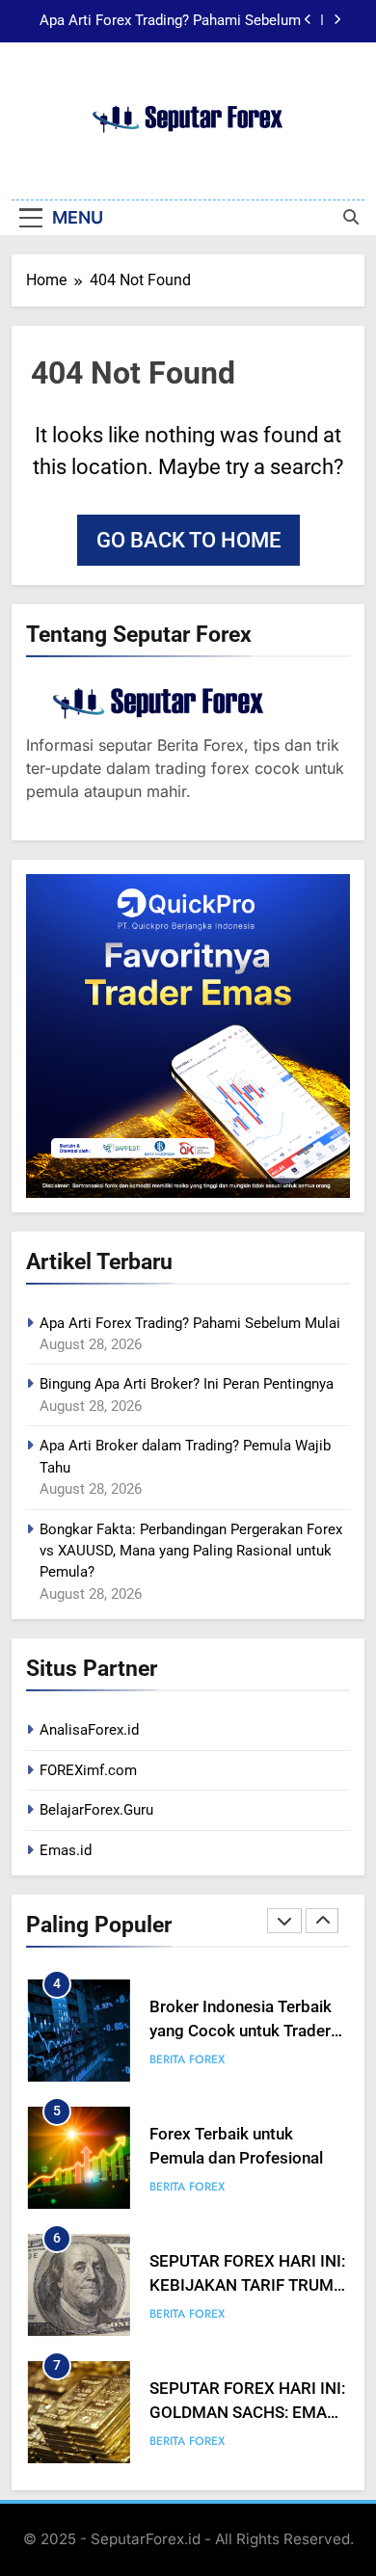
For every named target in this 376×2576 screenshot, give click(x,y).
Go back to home (188, 540)
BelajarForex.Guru (96, 1810)
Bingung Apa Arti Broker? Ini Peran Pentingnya (187, 1384)
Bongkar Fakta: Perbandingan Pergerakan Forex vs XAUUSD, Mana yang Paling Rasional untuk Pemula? (191, 1551)
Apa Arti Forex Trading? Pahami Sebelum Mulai (170, 21)
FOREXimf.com (88, 1770)
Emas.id (66, 1850)
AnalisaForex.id (89, 1730)
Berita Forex (187, 2059)
